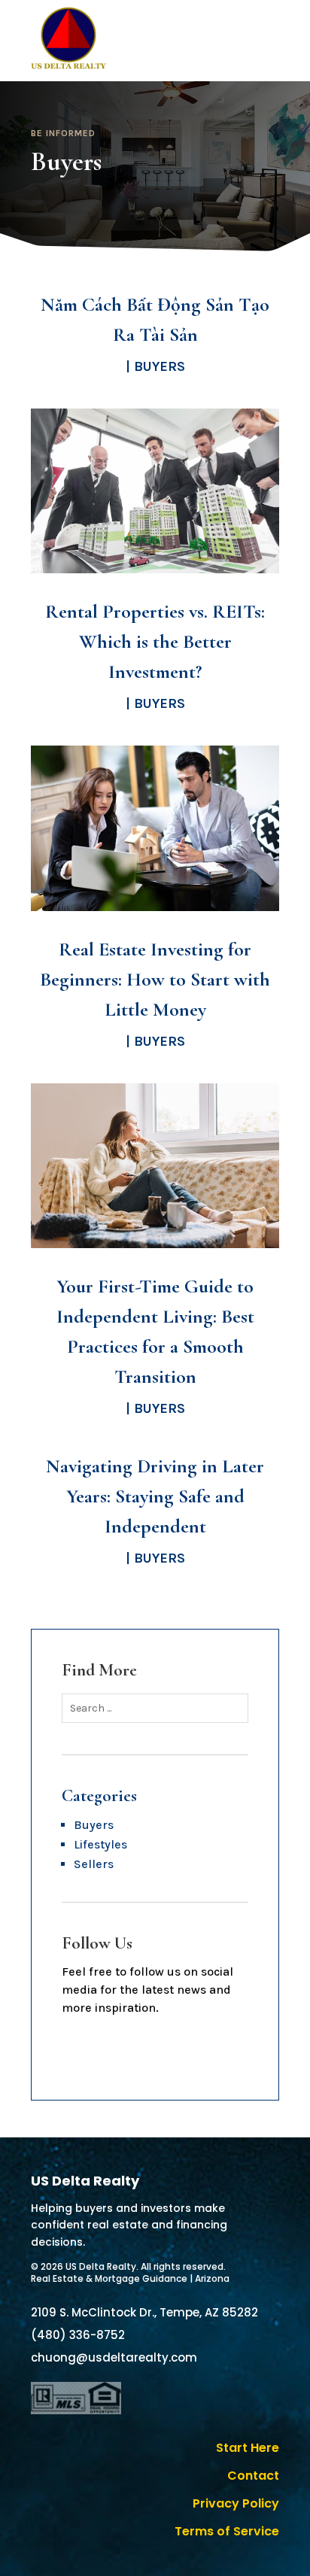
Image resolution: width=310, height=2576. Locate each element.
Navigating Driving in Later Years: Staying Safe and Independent (155, 1496)
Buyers (160, 366)
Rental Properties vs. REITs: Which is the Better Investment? (155, 641)
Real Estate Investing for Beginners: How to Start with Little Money (155, 979)
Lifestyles (100, 1844)
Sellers (94, 1864)
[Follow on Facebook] (155, 2052)
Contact (253, 2476)
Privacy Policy (236, 2503)
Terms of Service (227, 2531)
